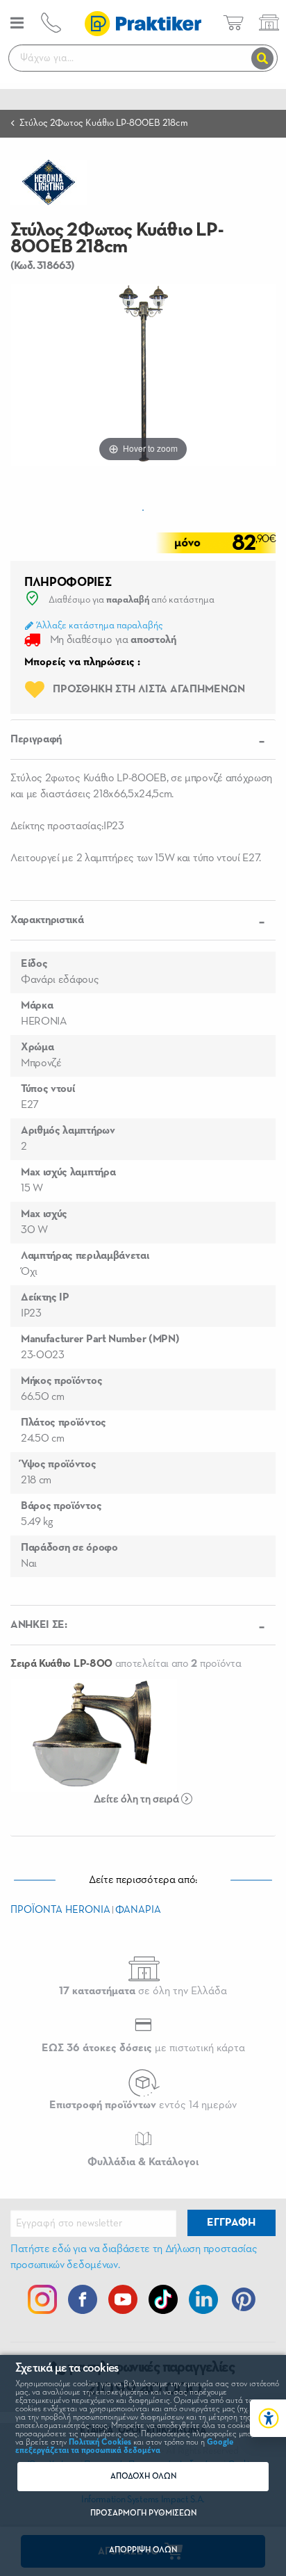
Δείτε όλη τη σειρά (137, 1800)
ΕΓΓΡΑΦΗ (231, 2223)
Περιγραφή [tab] (36, 740)
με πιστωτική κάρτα (143, 2048)
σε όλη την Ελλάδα (143, 1991)
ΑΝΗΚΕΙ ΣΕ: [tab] (39, 1625)
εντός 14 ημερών (143, 2105)
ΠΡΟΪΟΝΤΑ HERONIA (60, 1910)
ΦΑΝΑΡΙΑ (138, 1910)
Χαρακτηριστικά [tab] (47, 920)
